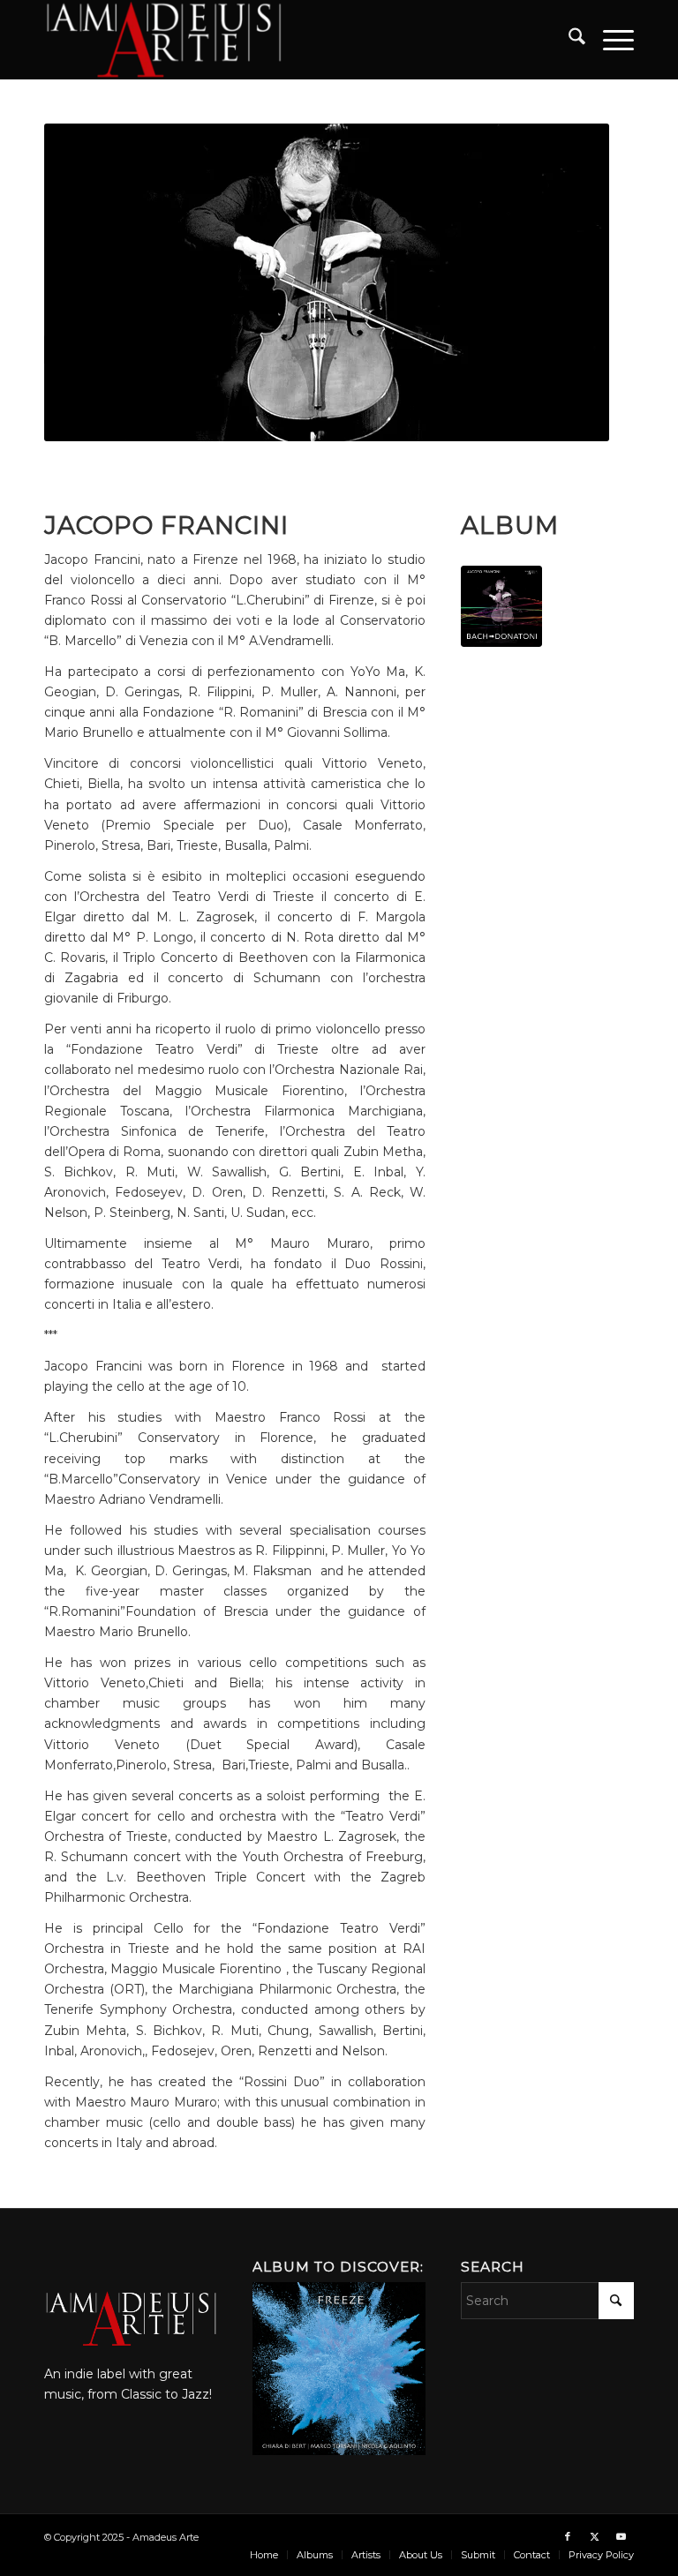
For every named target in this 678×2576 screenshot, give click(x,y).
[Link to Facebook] (568, 2536)
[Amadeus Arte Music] (163, 40)
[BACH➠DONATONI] (501, 606)
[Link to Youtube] (621, 2536)
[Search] (568, 40)
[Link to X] (594, 2536)
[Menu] (610, 40)
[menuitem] (568, 40)
